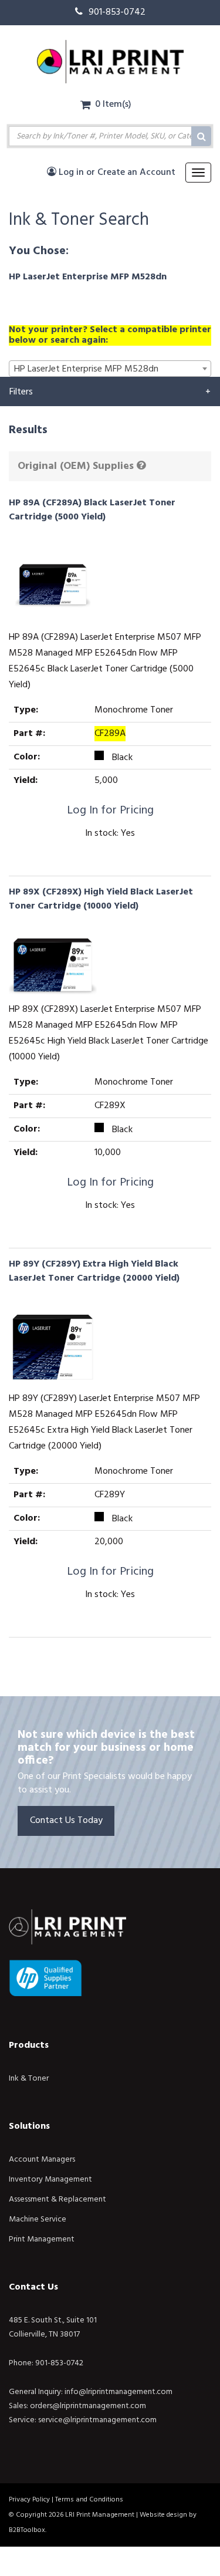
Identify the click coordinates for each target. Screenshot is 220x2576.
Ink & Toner (29, 2079)
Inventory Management (50, 2180)
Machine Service (38, 2219)
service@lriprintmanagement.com (97, 2420)
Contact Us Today (66, 1821)
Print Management (42, 2239)
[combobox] (110, 369)
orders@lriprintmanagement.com (88, 2406)
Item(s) (113, 104)
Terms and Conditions (89, 2500)
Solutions (29, 2126)
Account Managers (42, 2160)
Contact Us (33, 2287)
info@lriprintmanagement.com (119, 2392)
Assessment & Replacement (57, 2199)
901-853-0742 (117, 12)
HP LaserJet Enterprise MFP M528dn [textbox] (86, 369)
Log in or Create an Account (116, 173)
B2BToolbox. (28, 2530)
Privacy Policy (29, 2500)
